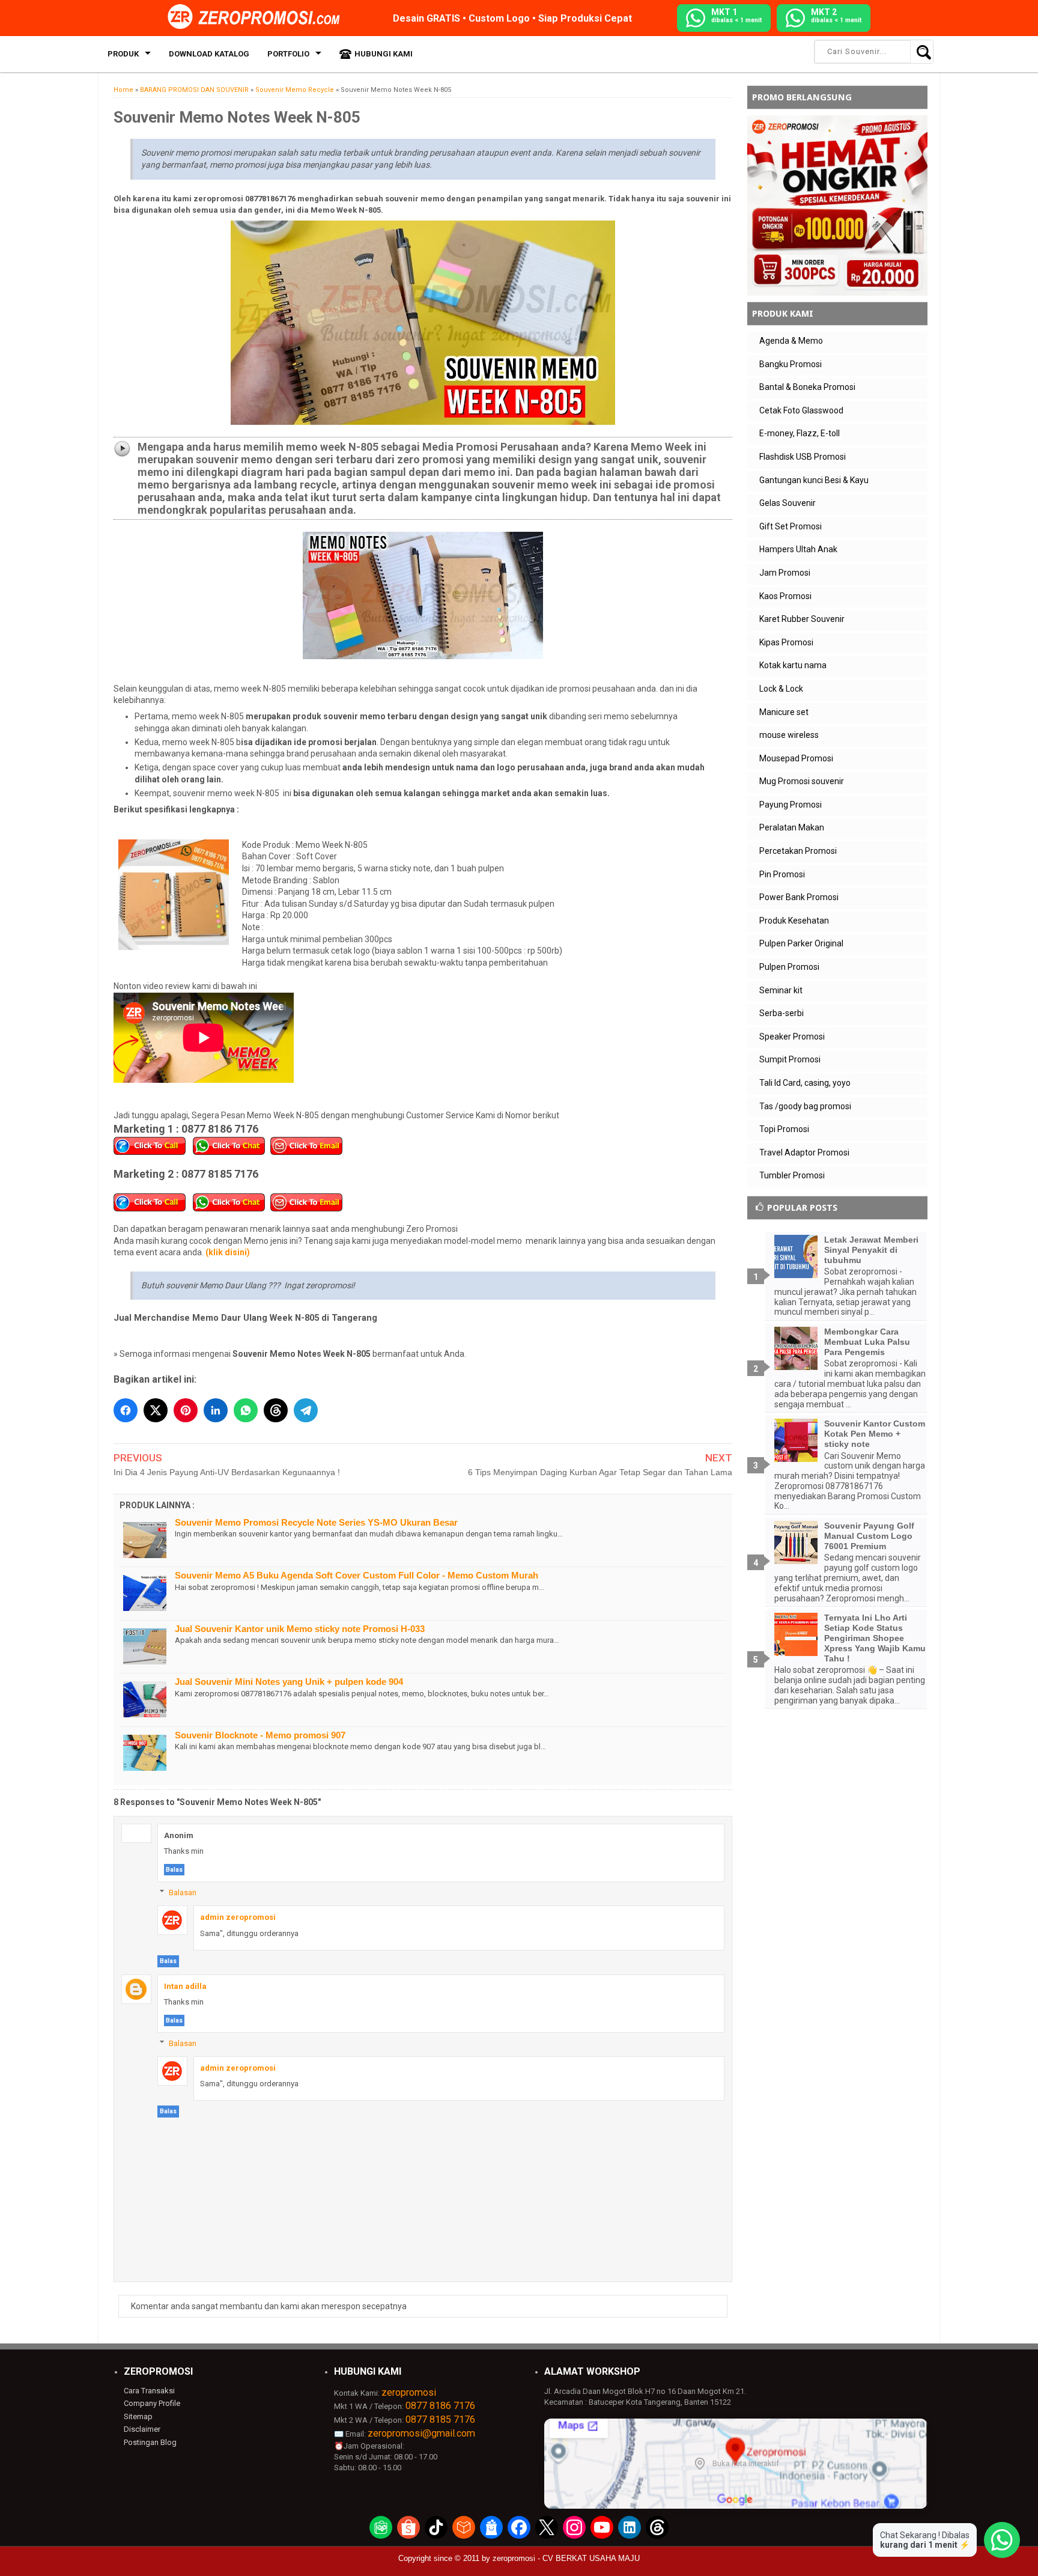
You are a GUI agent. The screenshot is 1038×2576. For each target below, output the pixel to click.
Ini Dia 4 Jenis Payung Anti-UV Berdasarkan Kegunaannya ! (227, 1472)
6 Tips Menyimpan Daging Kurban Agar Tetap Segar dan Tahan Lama (600, 1472)
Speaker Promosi (792, 1037)
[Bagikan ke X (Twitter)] (156, 1410)
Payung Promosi (791, 805)
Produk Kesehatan (794, 921)
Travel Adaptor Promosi (804, 1153)
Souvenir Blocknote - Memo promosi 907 (260, 1735)
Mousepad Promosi (796, 758)
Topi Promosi (784, 1129)
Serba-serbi (782, 1013)
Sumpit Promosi (790, 1059)
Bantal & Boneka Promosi (807, 387)
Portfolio (288, 54)
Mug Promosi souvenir (802, 781)
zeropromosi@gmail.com (421, 2433)
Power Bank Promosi (799, 897)
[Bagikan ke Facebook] (126, 1410)
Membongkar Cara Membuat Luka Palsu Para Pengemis (867, 1342)
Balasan (183, 1892)
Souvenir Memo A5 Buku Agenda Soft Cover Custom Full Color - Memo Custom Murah (357, 1575)
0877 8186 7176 (440, 2406)
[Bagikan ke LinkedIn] (216, 1410)
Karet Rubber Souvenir (802, 619)
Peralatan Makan (792, 827)
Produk (123, 54)
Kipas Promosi (786, 642)
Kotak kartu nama (793, 665)
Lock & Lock (781, 689)
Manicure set (784, 712)
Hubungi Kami (384, 54)
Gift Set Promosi (791, 526)
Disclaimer (142, 2429)
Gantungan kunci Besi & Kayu (814, 480)
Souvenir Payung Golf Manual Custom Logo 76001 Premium (869, 1536)
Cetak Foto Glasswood (801, 410)
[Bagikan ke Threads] (276, 1410)
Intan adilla (185, 1986)
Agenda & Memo (791, 341)
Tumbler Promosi (792, 1175)
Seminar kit (781, 990)
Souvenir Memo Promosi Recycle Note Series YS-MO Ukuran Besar (316, 1522)
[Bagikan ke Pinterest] (186, 1410)
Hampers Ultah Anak (798, 549)
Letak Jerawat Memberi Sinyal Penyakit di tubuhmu (871, 1250)
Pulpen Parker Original (801, 943)
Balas (174, 1870)
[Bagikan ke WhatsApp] (246, 1410)
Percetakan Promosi (798, 851)
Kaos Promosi (785, 596)
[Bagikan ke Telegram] (306, 1410)
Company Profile (152, 2403)
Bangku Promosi (791, 364)
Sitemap (138, 2416)
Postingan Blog (150, 2442)
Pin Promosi (782, 874)
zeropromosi (409, 2392)
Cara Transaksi (149, 2391)
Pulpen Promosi (789, 967)
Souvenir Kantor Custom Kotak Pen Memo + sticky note (875, 1434)
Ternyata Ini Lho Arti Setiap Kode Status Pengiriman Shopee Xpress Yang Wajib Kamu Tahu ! (875, 1638)
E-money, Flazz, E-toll (800, 433)
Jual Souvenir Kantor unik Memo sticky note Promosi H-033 (300, 1629)
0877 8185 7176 (440, 2419)
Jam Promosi (785, 573)
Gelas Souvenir (788, 503)
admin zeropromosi (238, 1917)
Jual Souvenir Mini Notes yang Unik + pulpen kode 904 (289, 1682)
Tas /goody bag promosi (805, 1106)
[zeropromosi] (258, 17)
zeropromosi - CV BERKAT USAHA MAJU (566, 2558)
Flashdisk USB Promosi (803, 457)
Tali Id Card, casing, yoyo (805, 1083)
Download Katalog (209, 54)
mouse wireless (789, 735)
